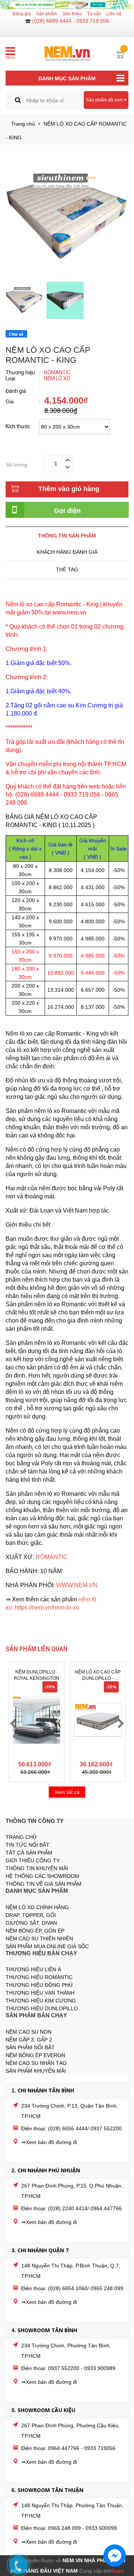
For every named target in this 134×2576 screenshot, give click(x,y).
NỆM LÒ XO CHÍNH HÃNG (37, 1907)
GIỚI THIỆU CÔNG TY (33, 1860)
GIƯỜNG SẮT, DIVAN (31, 1923)
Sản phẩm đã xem (105, 100)
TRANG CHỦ (21, 1837)
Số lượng (16, 464)
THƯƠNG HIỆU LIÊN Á (33, 1969)
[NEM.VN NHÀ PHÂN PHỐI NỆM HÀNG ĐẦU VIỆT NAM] (67, 50)
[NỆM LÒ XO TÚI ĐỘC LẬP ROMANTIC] (67, 5)
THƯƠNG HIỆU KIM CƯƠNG (41, 2001)
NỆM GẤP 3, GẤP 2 (29, 2040)
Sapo (117, 2571)
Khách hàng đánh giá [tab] (67, 552)
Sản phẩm (47, 14)
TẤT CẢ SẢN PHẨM (29, 1853)
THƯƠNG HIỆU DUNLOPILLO (42, 2008)
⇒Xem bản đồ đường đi (49, 2142)
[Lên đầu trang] (119, 2533)
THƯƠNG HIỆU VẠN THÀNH (40, 1993)
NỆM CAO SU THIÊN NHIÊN (39, 1939)
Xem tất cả (67, 1792)
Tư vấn (94, 14)
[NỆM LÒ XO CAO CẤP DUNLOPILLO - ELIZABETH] (98, 1720)
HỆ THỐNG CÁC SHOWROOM (42, 1876)
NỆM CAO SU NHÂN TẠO (36, 2063)
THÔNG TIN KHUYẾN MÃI (37, 1868)
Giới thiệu (72, 14)
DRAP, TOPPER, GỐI (31, 1915)
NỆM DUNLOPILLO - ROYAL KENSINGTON (36, 1675)
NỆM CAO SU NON (28, 2032)
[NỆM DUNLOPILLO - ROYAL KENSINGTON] (36, 1720)
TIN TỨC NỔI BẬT (28, 1845)
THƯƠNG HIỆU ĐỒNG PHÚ (39, 1985)
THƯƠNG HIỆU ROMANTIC (39, 1977)
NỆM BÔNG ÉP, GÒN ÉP (35, 1931)
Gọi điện (67, 511)
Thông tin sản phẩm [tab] (67, 536)
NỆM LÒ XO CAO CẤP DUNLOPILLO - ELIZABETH (98, 1676)
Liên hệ (114, 14)
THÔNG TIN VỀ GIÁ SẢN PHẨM (44, 1884)
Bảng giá (22, 14)
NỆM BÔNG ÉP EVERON (35, 2055)
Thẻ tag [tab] (67, 569)
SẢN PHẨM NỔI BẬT (30, 2047)
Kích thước (18, 427)
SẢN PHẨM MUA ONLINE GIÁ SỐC (47, 1946)
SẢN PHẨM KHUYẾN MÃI (36, 2071)
